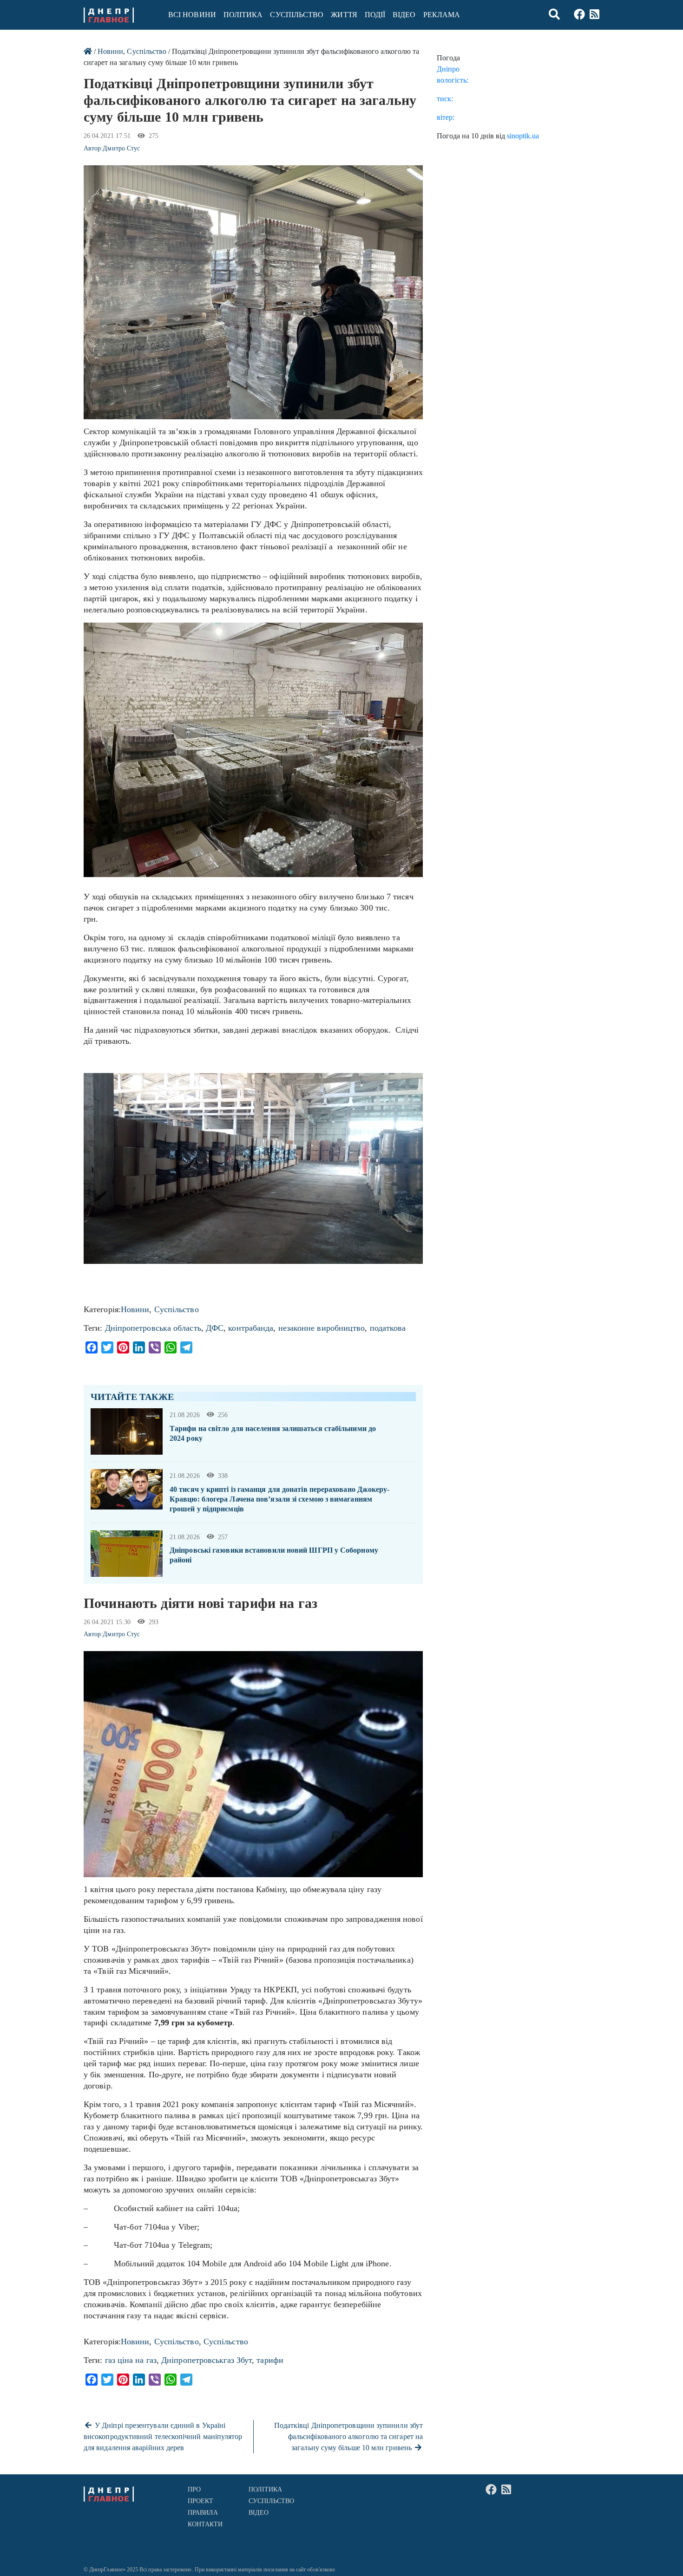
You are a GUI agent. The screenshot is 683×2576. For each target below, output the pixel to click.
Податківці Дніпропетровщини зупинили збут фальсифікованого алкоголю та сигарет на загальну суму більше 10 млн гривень (348, 2436)
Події (375, 15)
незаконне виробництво (322, 1328)
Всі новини (192, 15)
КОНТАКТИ (205, 2524)
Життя (344, 15)
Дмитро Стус (121, 148)
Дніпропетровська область (153, 1328)
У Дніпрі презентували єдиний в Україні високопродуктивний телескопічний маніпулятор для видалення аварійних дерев (163, 2436)
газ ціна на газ (131, 2360)
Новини (110, 51)
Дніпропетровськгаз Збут (207, 2360)
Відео (404, 15)
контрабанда (251, 1328)
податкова (388, 1328)
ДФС (215, 1328)
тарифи (270, 2360)
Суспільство (297, 15)
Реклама (442, 15)
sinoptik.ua (523, 136)
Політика (243, 15)
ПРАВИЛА (203, 2513)
